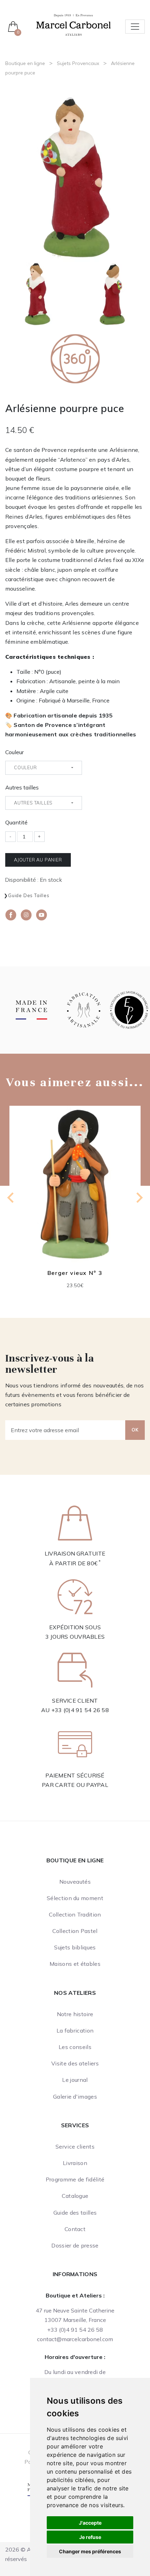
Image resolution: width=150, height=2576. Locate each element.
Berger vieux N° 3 (75, 1272)
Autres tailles (22, 787)
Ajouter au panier (38, 860)
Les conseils (75, 2047)
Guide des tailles (29, 895)
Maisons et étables (75, 1964)
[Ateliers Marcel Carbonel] (73, 24)
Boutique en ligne (25, 63)
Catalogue (75, 2196)
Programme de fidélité (75, 2179)
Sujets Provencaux (78, 63)
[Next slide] (139, 1198)
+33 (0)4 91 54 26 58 (80, 1710)
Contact (75, 2229)
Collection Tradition (75, 1914)
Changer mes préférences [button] (90, 2551)
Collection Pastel (75, 1931)
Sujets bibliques (75, 1947)
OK (135, 1430)
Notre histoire (75, 2014)
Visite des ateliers (75, 2063)
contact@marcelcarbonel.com (75, 2339)
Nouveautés (75, 1882)
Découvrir (75, 1189)
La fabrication (75, 2030)
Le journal (75, 2080)
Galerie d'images (75, 2097)
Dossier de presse (75, 2245)
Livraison (75, 2163)
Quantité (16, 822)
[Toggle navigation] (135, 27)
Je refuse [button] (90, 2537)
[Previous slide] (11, 1198)
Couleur (14, 752)
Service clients (75, 2146)
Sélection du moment (75, 1898)
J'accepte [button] (90, 2523)
